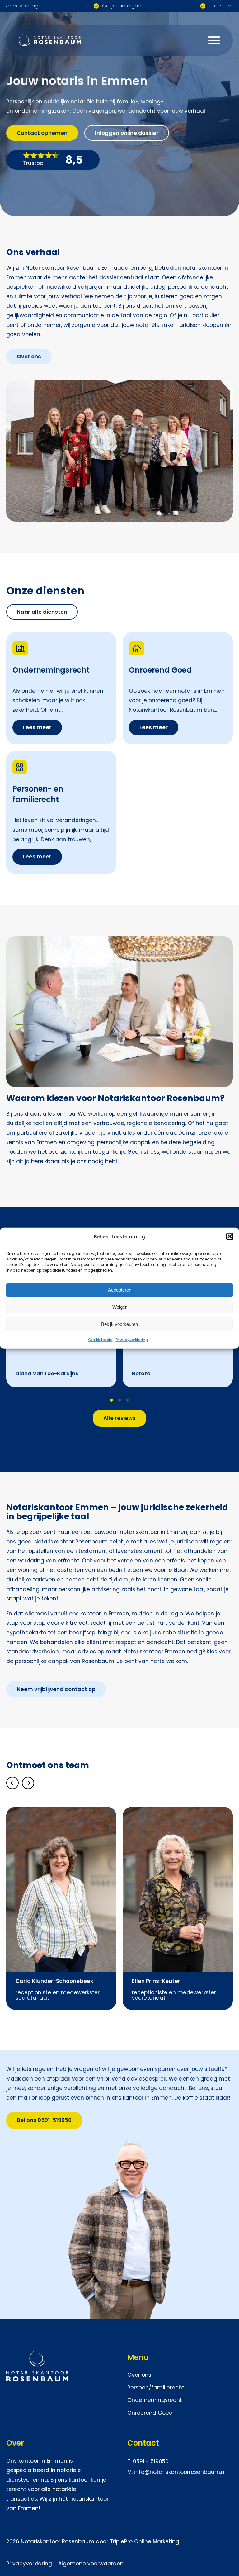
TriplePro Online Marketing (145, 2541)
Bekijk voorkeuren (119, 1324)
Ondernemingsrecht (155, 2400)
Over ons (139, 2375)
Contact (143, 2443)
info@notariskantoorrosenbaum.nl (180, 2472)
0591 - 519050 (151, 2461)
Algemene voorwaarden (91, 2564)
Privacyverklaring (132, 1339)
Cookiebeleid (100, 1339)
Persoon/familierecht (156, 2388)
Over (15, 2443)
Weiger (119, 1307)
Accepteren (120, 1290)
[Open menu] (214, 40)
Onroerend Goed (151, 2413)
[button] (230, 1236)
